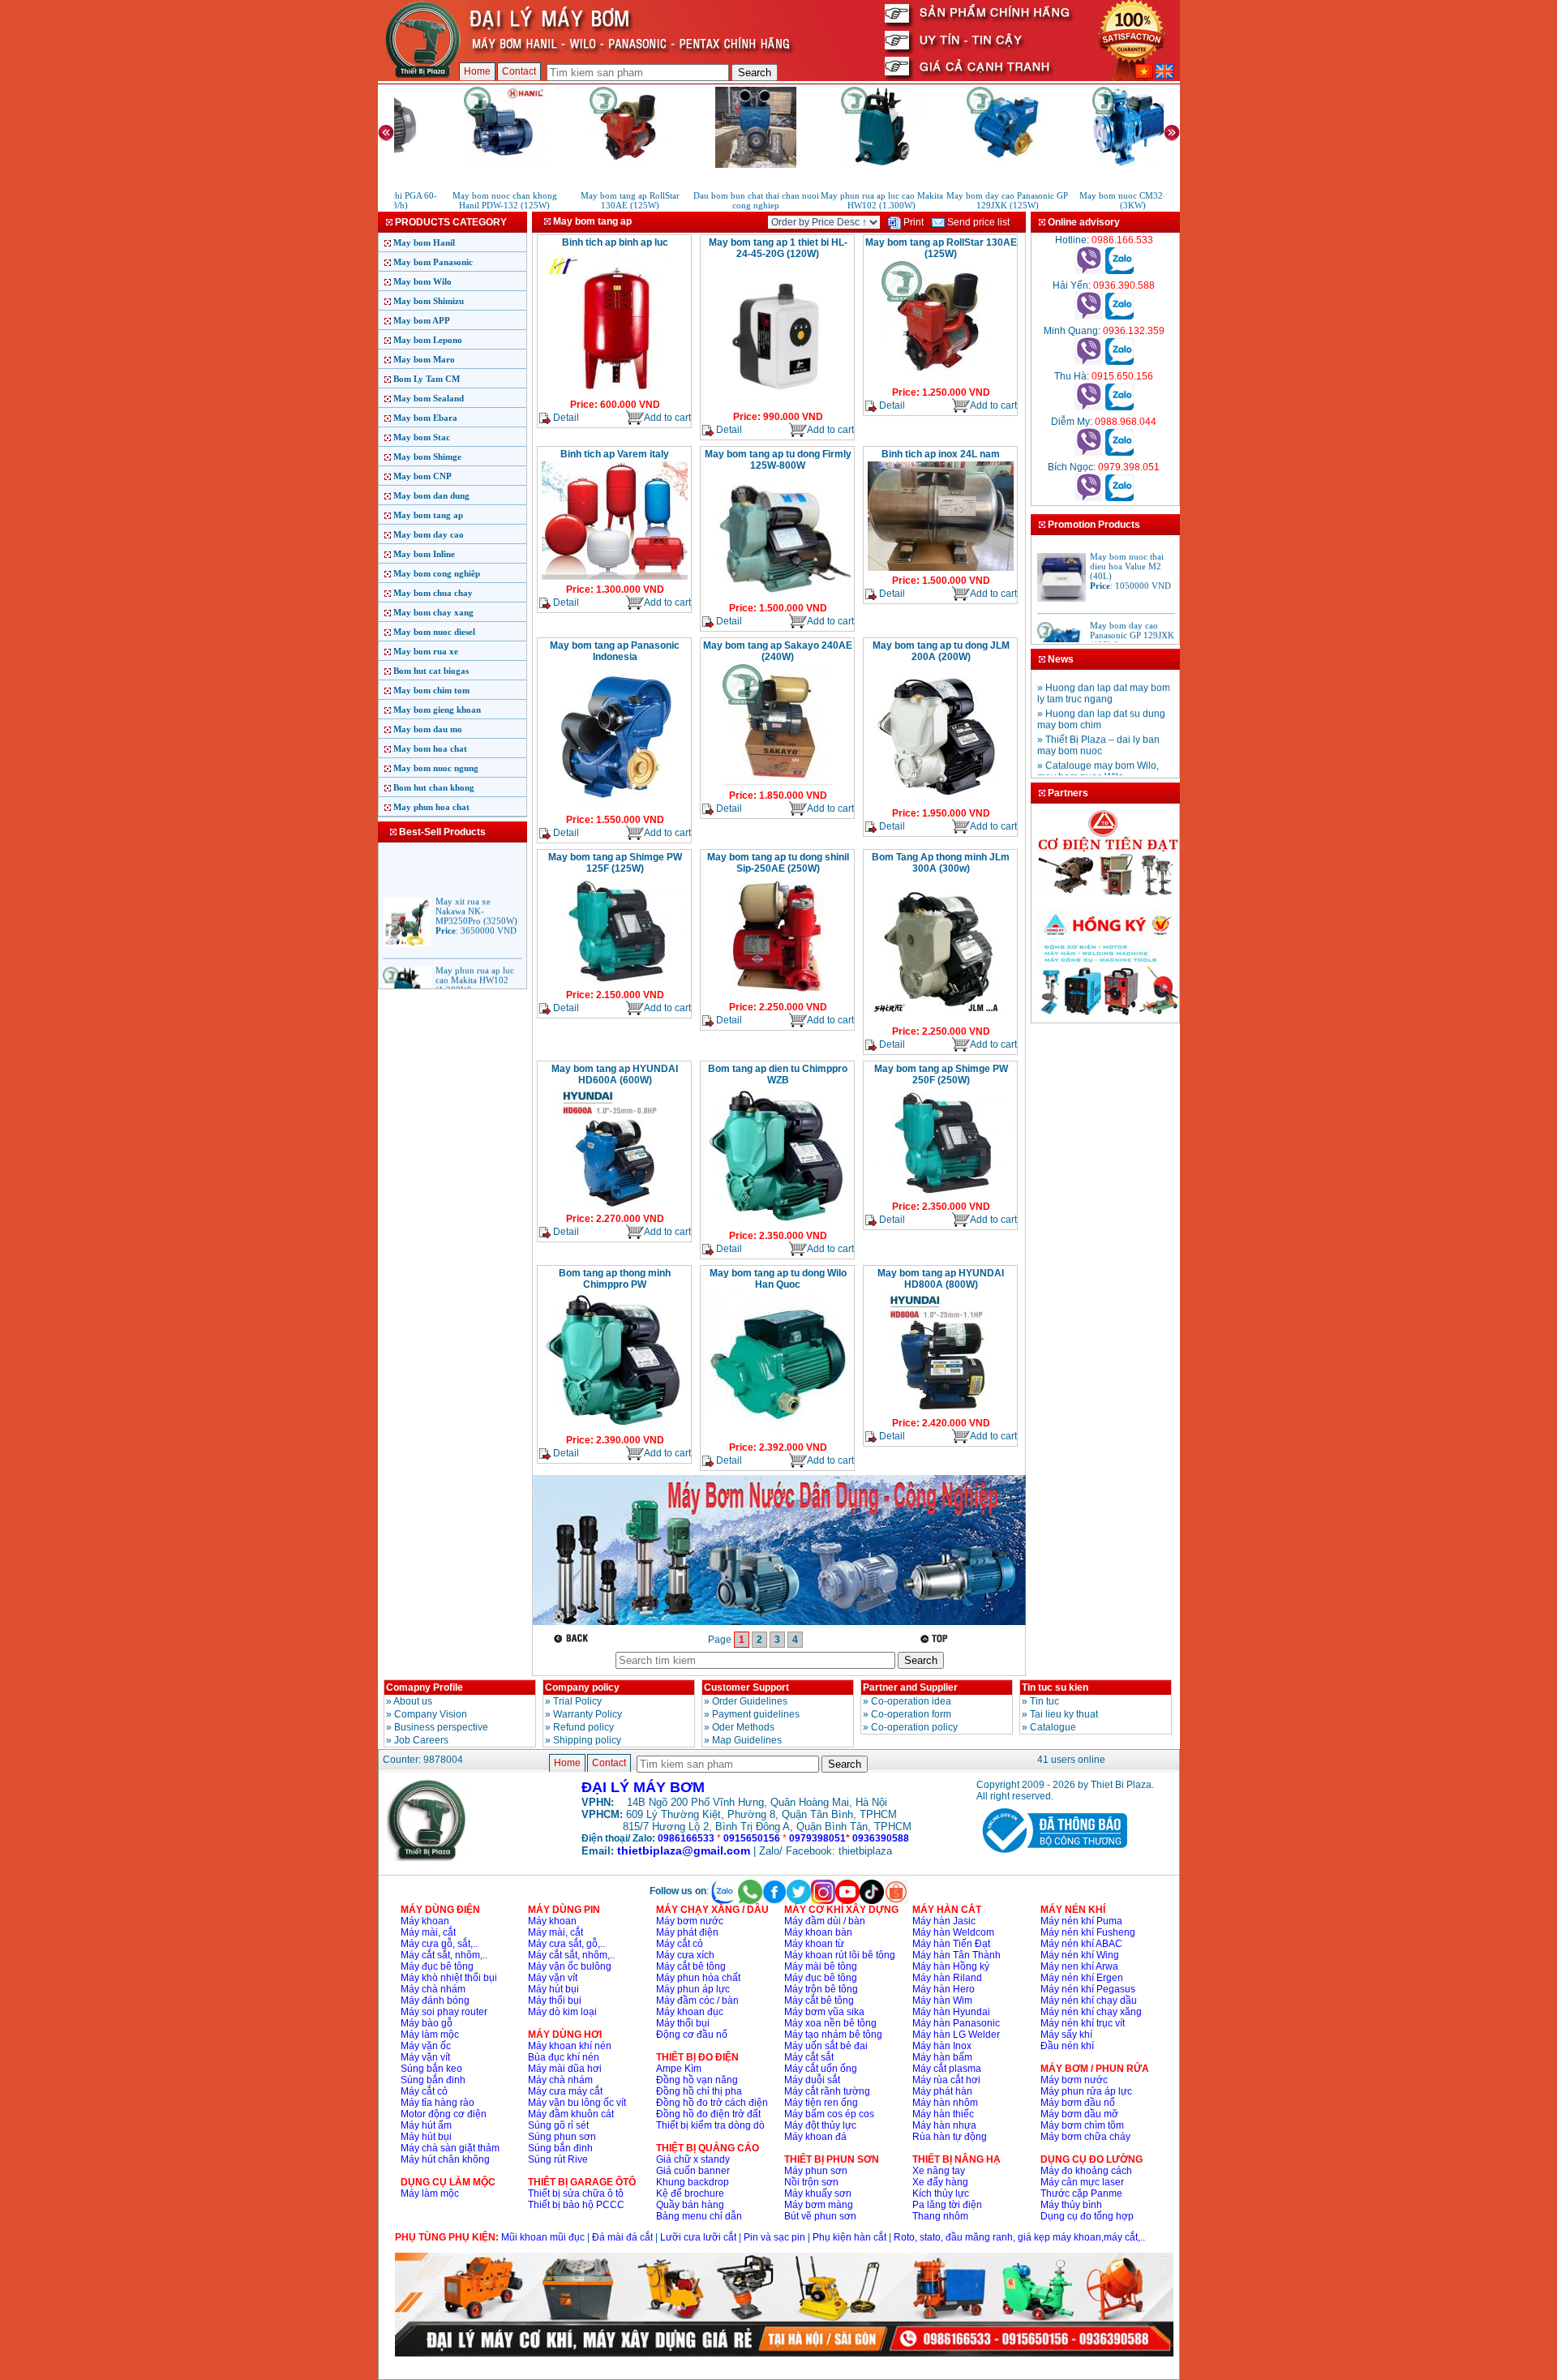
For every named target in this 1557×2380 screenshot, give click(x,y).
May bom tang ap (428, 515)
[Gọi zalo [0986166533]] (1119, 271)
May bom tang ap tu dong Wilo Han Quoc (778, 1279)
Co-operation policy (914, 1727)
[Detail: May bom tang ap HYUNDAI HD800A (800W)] (941, 1412)
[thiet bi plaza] (427, 1858)
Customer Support (746, 1687)
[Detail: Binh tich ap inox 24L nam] (941, 569)
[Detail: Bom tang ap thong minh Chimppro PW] (615, 1429)
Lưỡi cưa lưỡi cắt (698, 2237)
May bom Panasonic (433, 262)
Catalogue (1053, 1727)
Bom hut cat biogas (431, 671)
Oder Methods (743, 1727)
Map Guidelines (747, 1740)
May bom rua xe (426, 651)
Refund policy (583, 1727)
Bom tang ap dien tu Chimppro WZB (778, 1074)
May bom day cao (429, 534)
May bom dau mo (428, 729)
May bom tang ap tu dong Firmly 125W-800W (778, 460)
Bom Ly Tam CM (427, 379)
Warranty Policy (588, 1714)
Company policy (582, 1687)
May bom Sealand (429, 398)
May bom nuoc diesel (434, 632)
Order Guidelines (750, 1701)
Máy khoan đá (815, 2137)
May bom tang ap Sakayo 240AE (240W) (778, 651)
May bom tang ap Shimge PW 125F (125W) (615, 863)
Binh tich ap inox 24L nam (941, 454)
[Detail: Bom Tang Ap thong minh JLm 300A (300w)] (941, 1020)
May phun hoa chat (431, 807)
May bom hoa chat (430, 748)
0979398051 (817, 1838)
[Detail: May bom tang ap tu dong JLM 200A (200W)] (941, 802)
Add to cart (667, 418)
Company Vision (431, 1714)
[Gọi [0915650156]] (1089, 407)
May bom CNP (422, 476)
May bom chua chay (433, 593)
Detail (565, 418)
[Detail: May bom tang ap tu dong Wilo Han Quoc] (778, 1436)
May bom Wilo (422, 281)
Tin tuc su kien (1055, 1687)
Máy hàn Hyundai (951, 2012)
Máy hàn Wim (942, 2000)
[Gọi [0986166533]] (1089, 271)
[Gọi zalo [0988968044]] (1119, 452)
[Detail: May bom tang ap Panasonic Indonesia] (615, 808)
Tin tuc (1044, 1701)
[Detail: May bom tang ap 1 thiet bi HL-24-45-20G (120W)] (778, 405)
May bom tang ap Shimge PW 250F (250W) (941, 1074)
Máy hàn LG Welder (956, 2035)
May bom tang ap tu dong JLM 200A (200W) (941, 651)
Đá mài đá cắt (622, 2237)
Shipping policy (587, 1740)
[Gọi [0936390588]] (1089, 316)
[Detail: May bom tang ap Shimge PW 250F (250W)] (941, 1195)
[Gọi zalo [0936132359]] (1119, 362)
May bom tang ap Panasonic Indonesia (615, 651)
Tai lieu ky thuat (1064, 1714)
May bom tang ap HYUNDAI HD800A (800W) (941, 1279)
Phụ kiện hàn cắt (849, 2237)
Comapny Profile (425, 1687)
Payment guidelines (756, 1714)
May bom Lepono (428, 340)
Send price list (977, 222)
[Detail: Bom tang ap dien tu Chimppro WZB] (778, 1224)
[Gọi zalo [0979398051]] (1119, 498)
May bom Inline (424, 554)
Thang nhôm (940, 2216)
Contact (519, 71)
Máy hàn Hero (944, 1989)
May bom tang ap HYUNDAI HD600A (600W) (615, 1074)
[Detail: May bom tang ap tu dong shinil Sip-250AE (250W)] (778, 996)
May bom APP (422, 320)
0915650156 (752, 1838)
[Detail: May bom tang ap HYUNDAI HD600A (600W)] (615, 1207)
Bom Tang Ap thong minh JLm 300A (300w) (941, 863)
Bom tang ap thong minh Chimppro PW (615, 1279)
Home (477, 71)
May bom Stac (422, 437)
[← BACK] (573, 1638)
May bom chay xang (433, 612)
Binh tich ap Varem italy (615, 454)
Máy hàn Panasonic (956, 2023)
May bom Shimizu (429, 301)
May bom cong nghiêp (437, 573)
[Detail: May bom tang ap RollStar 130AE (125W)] (941, 381)
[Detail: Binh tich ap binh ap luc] (615, 393)
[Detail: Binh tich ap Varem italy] (615, 578)
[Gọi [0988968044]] (1089, 452)
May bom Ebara (425, 418)
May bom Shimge (427, 457)
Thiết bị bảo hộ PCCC (576, 2205)
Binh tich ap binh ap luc (615, 242)
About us (413, 1701)
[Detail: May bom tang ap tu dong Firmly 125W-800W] (778, 597)
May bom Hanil (424, 242)
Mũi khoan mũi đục (543, 2237)
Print (912, 222)
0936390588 (881, 1838)
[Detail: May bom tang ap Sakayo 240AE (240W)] (778, 784)
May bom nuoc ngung (436, 768)
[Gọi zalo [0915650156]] (1119, 407)
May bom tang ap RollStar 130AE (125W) (941, 248)
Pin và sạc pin (774, 2237)
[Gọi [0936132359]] (1089, 362)
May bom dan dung (431, 495)
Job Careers (421, 1740)
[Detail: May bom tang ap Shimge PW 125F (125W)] (615, 984)
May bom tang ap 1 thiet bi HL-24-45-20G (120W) (778, 248)
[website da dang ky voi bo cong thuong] (1052, 1856)
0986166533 (686, 1838)
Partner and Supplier (910, 1687)
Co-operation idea (911, 1701)
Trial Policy (577, 1701)
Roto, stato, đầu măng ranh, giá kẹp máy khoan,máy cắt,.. (1019, 2237)
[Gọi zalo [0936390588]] (1119, 316)
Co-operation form (911, 1714)
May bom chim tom (431, 690)
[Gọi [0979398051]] (1089, 498)
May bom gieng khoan (437, 710)
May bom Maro (424, 359)
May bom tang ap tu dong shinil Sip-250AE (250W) (778, 863)
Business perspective (441, 1727)
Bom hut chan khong (434, 787)
